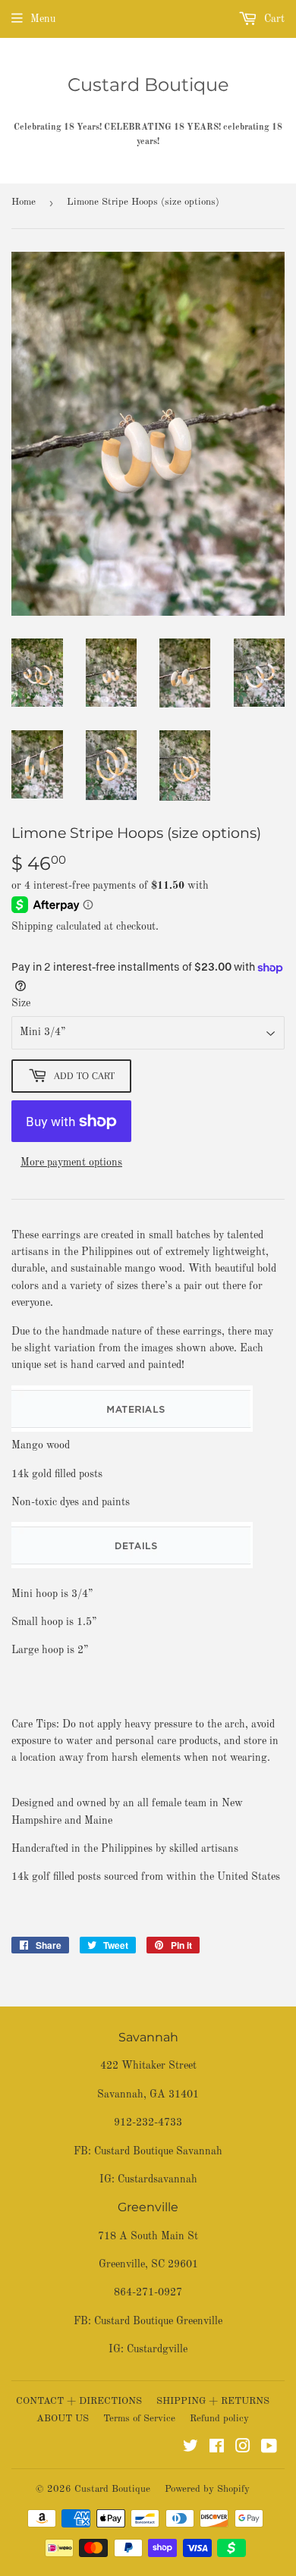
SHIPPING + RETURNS (213, 2401)
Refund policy (219, 2419)
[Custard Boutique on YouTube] (269, 2449)
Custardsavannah (157, 2179)
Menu (43, 19)
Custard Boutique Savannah (158, 2151)
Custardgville (157, 2349)
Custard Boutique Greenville (158, 2321)
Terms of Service (139, 2419)
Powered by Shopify (207, 2489)
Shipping (32, 927)
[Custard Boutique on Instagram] (243, 2449)
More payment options (71, 1162)
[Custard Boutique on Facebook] (217, 2449)
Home (24, 202)
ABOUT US (63, 2419)
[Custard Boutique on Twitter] (191, 2449)
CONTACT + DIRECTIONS (79, 2401)
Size (21, 1003)
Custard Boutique (148, 85)
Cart (273, 19)
